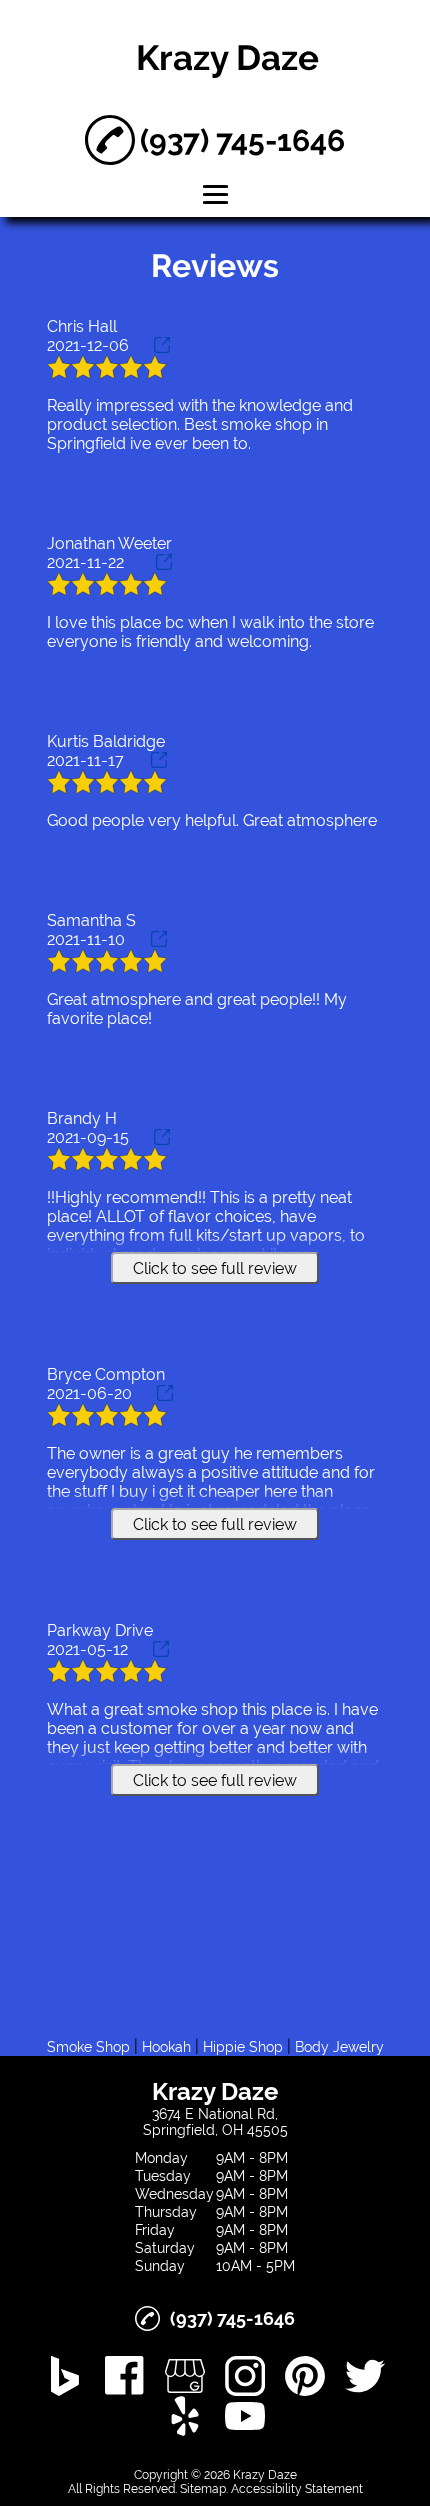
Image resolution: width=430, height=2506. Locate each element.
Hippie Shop (243, 2047)
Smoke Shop (88, 2047)
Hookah (166, 2047)
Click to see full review (215, 1268)
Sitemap (203, 2489)
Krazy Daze (227, 57)
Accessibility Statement (297, 2489)
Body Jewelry (339, 2047)
